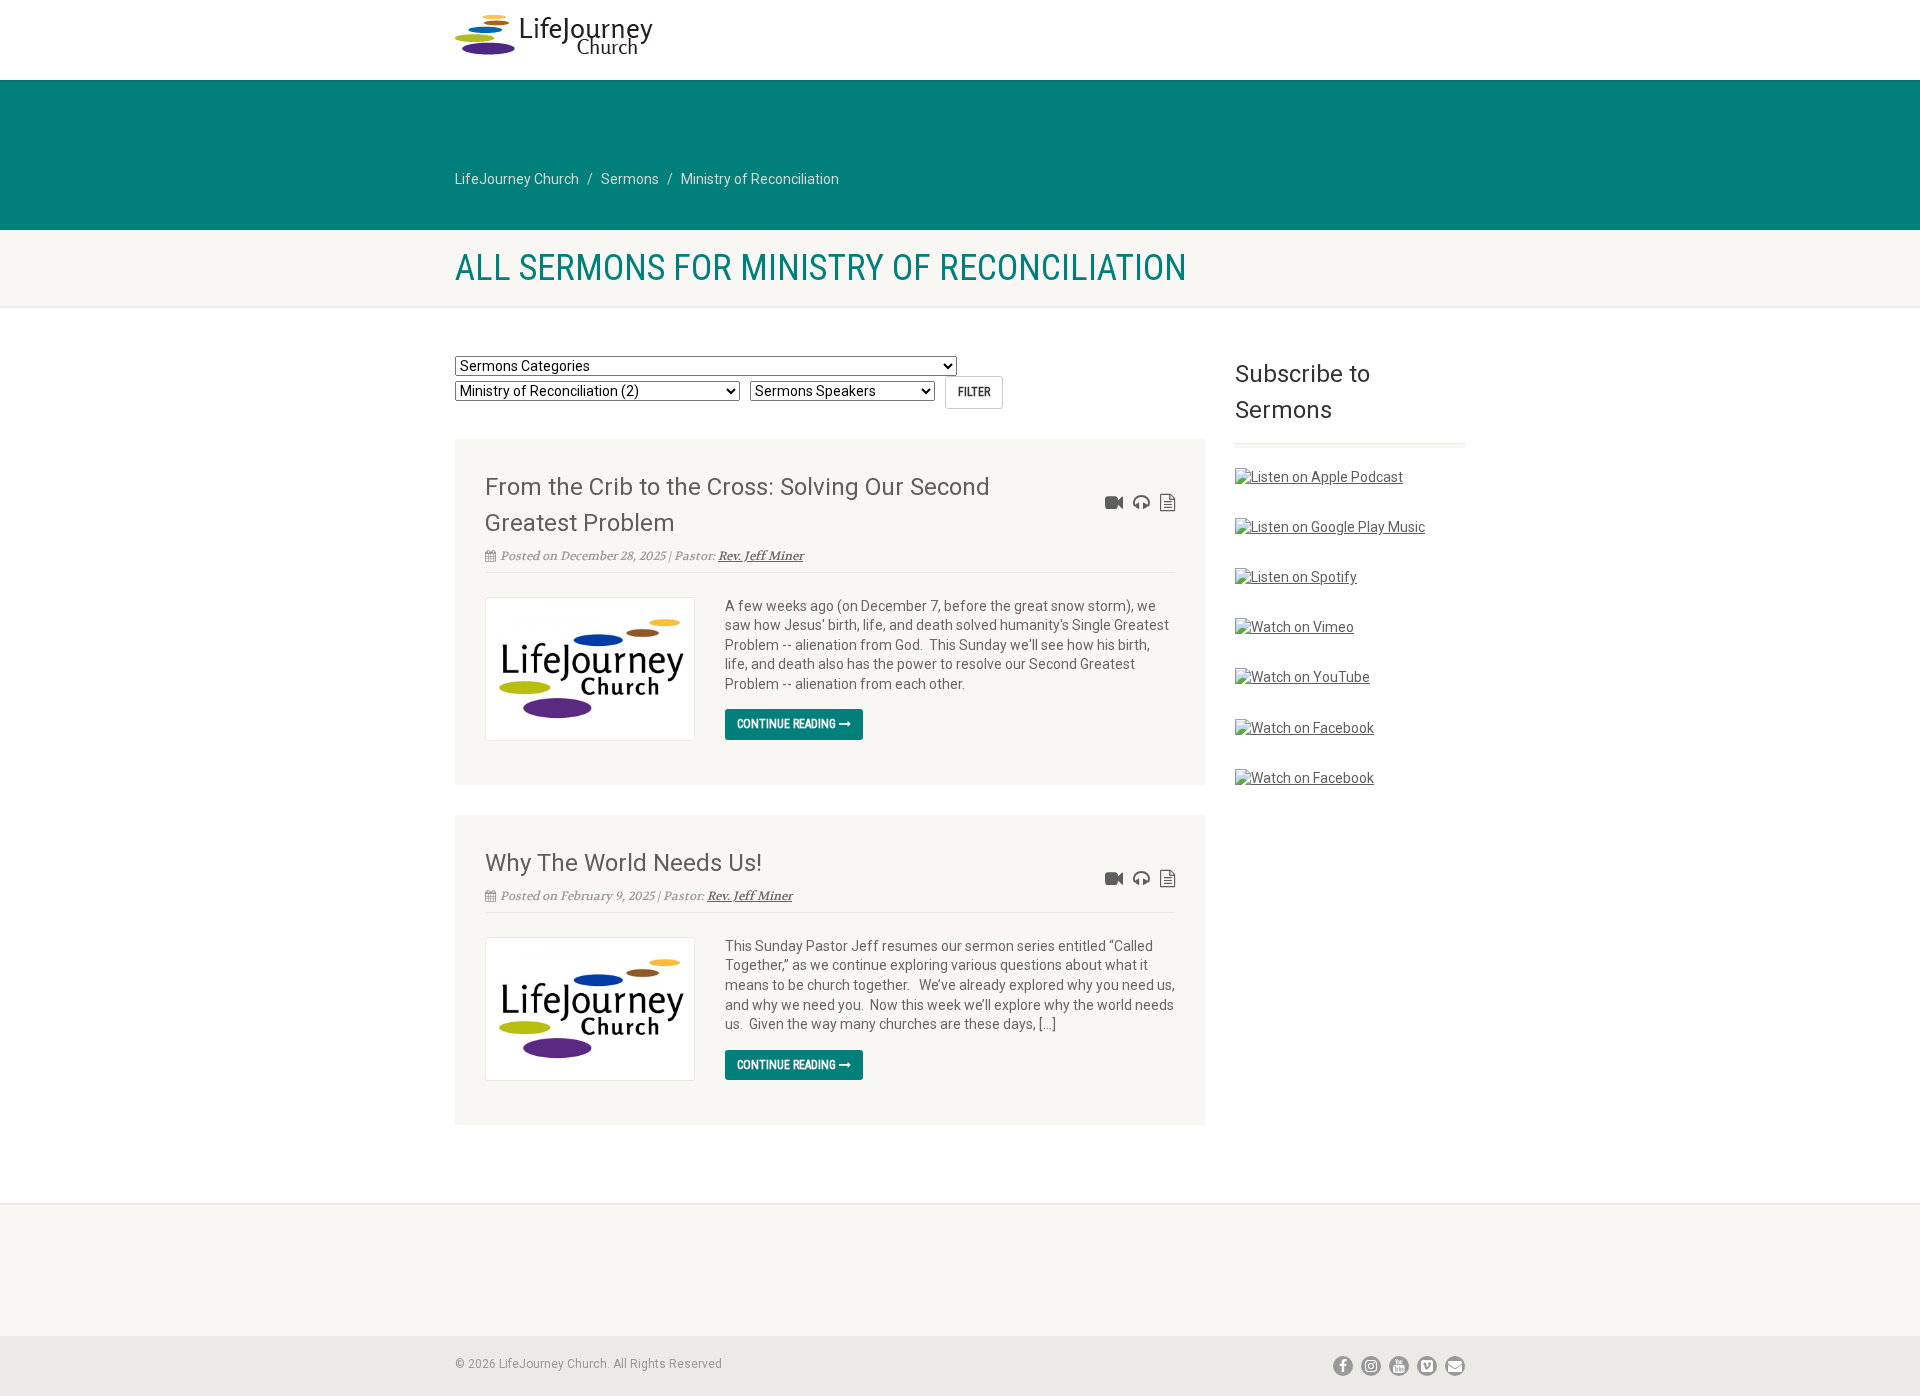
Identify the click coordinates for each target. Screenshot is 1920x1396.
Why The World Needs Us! (623, 863)
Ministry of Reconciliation (760, 179)
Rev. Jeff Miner (760, 556)
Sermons (630, 179)
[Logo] (613, 35)
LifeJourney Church (517, 179)
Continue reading (788, 724)
